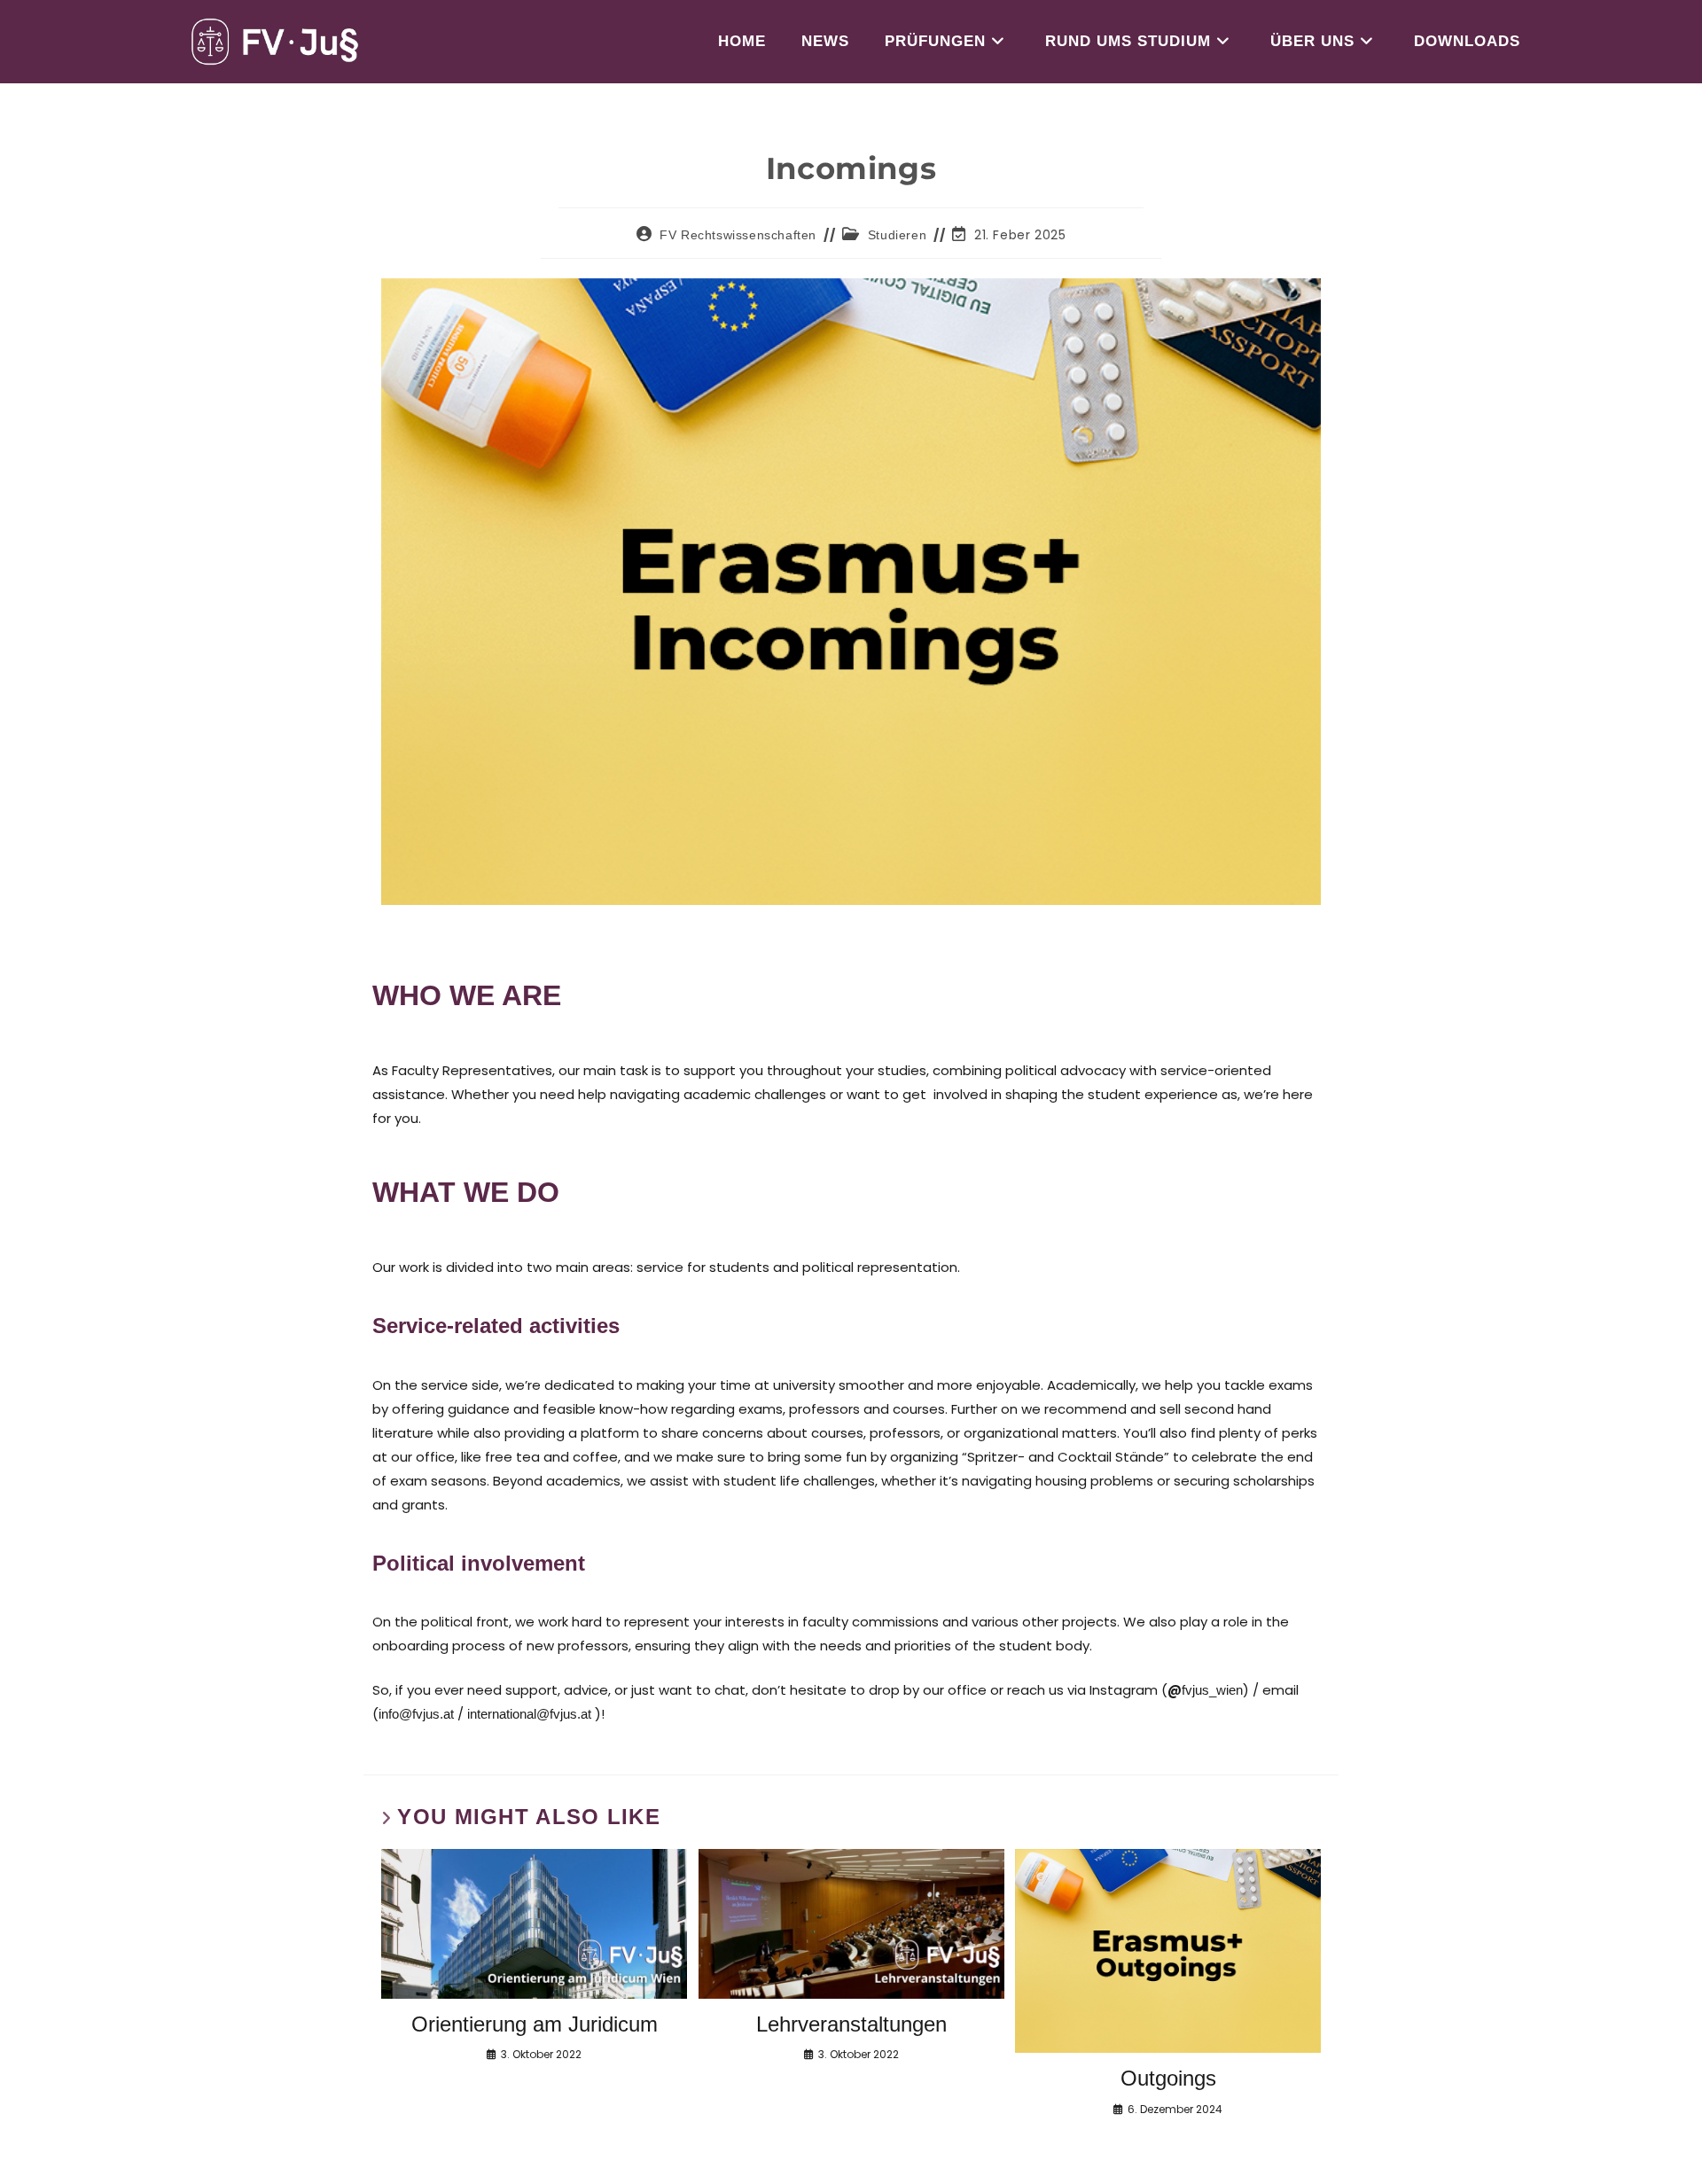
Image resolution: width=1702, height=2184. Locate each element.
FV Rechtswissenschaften (738, 235)
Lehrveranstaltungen (851, 2024)
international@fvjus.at (529, 1714)
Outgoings (1168, 2078)
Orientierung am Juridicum (535, 2024)
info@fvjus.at (416, 1714)
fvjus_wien (1212, 1690)
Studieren (897, 235)
